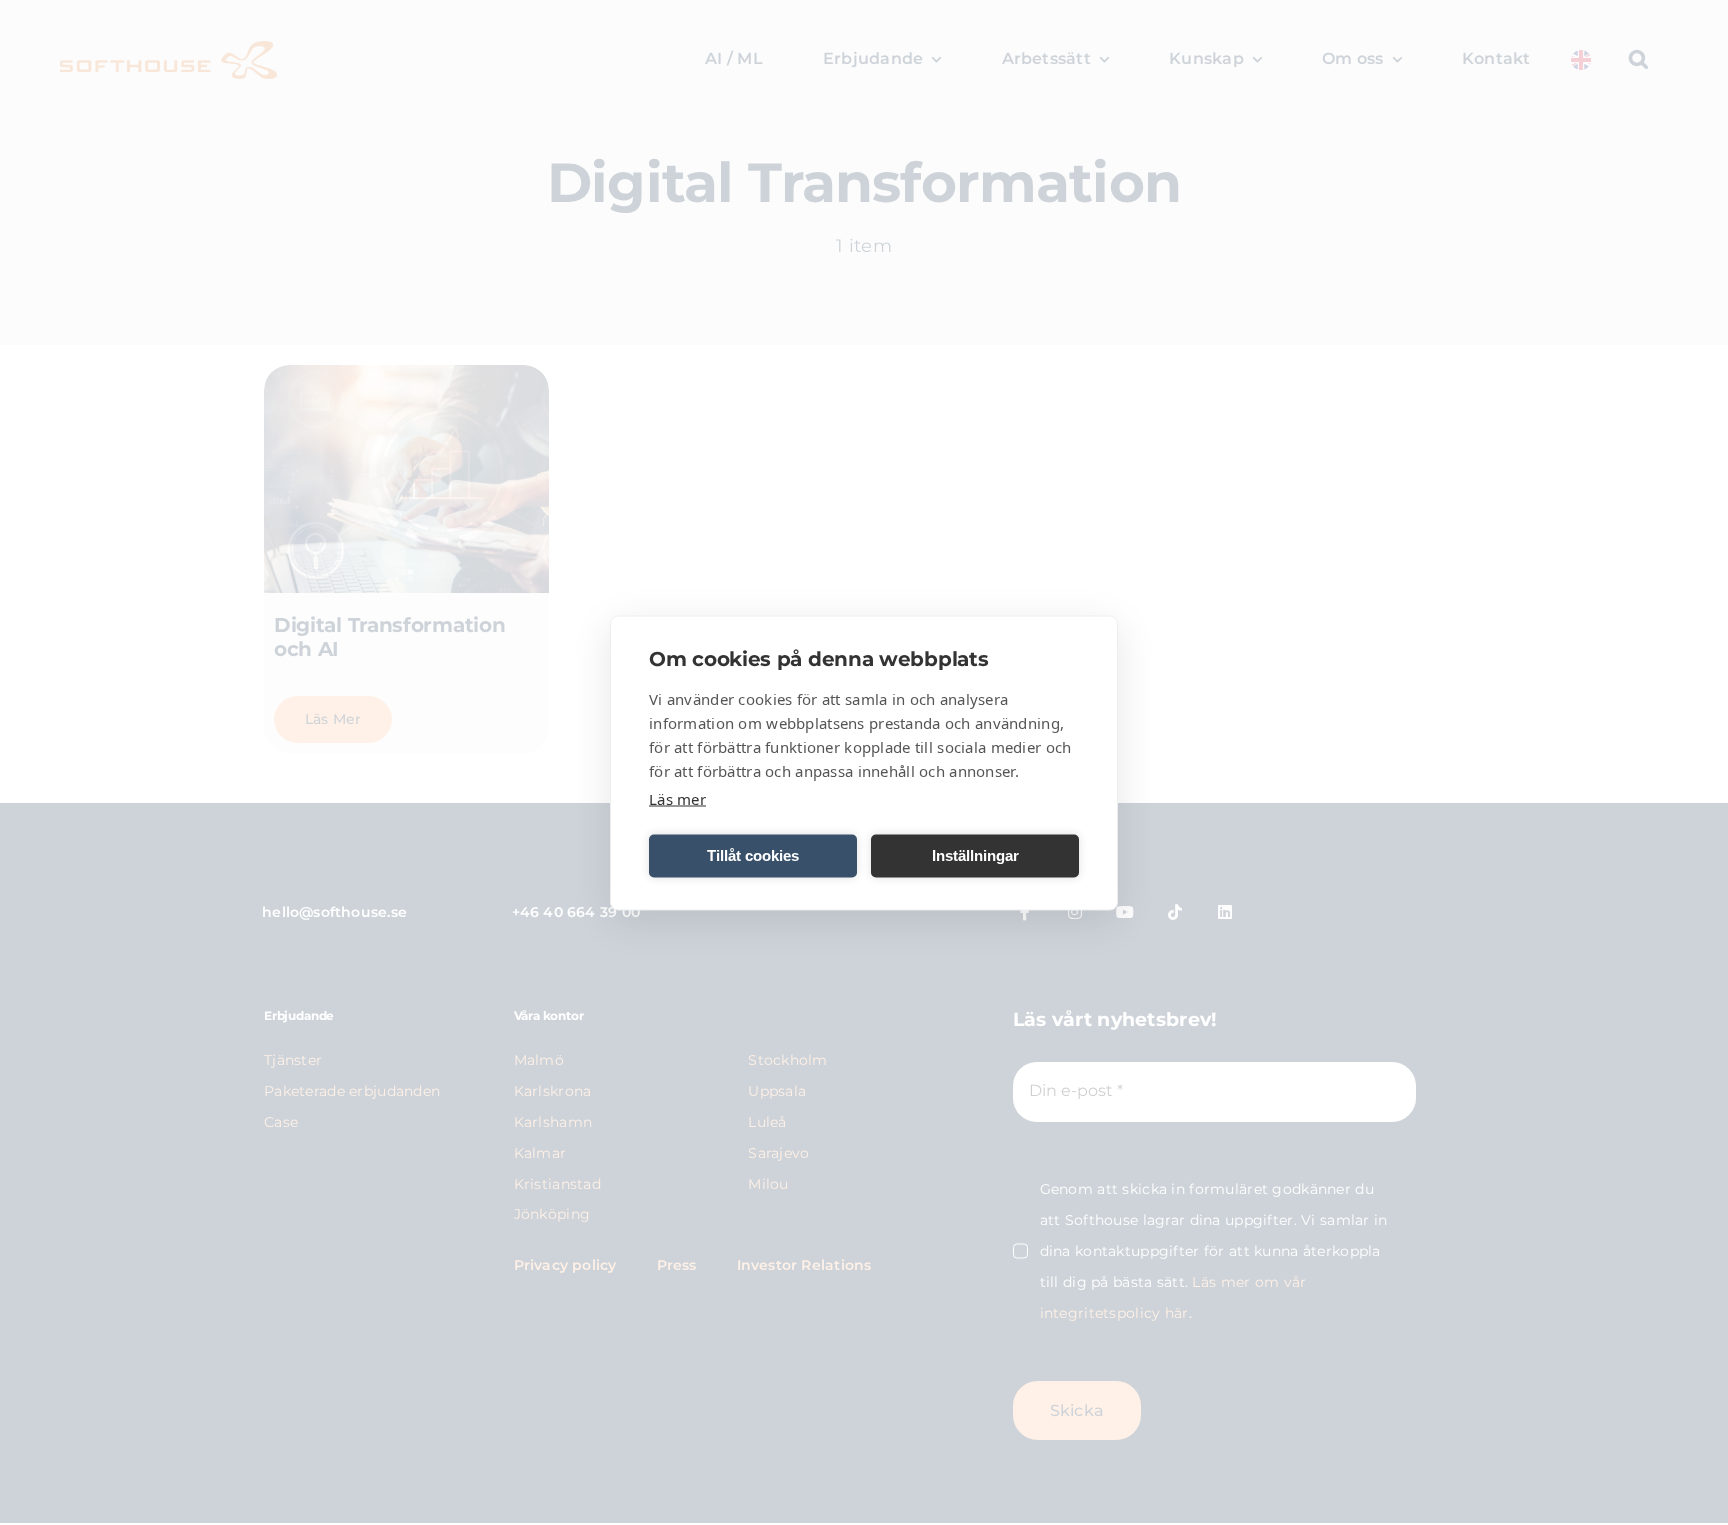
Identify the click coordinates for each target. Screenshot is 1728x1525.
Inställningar (975, 855)
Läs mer (677, 798)
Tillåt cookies (753, 855)
